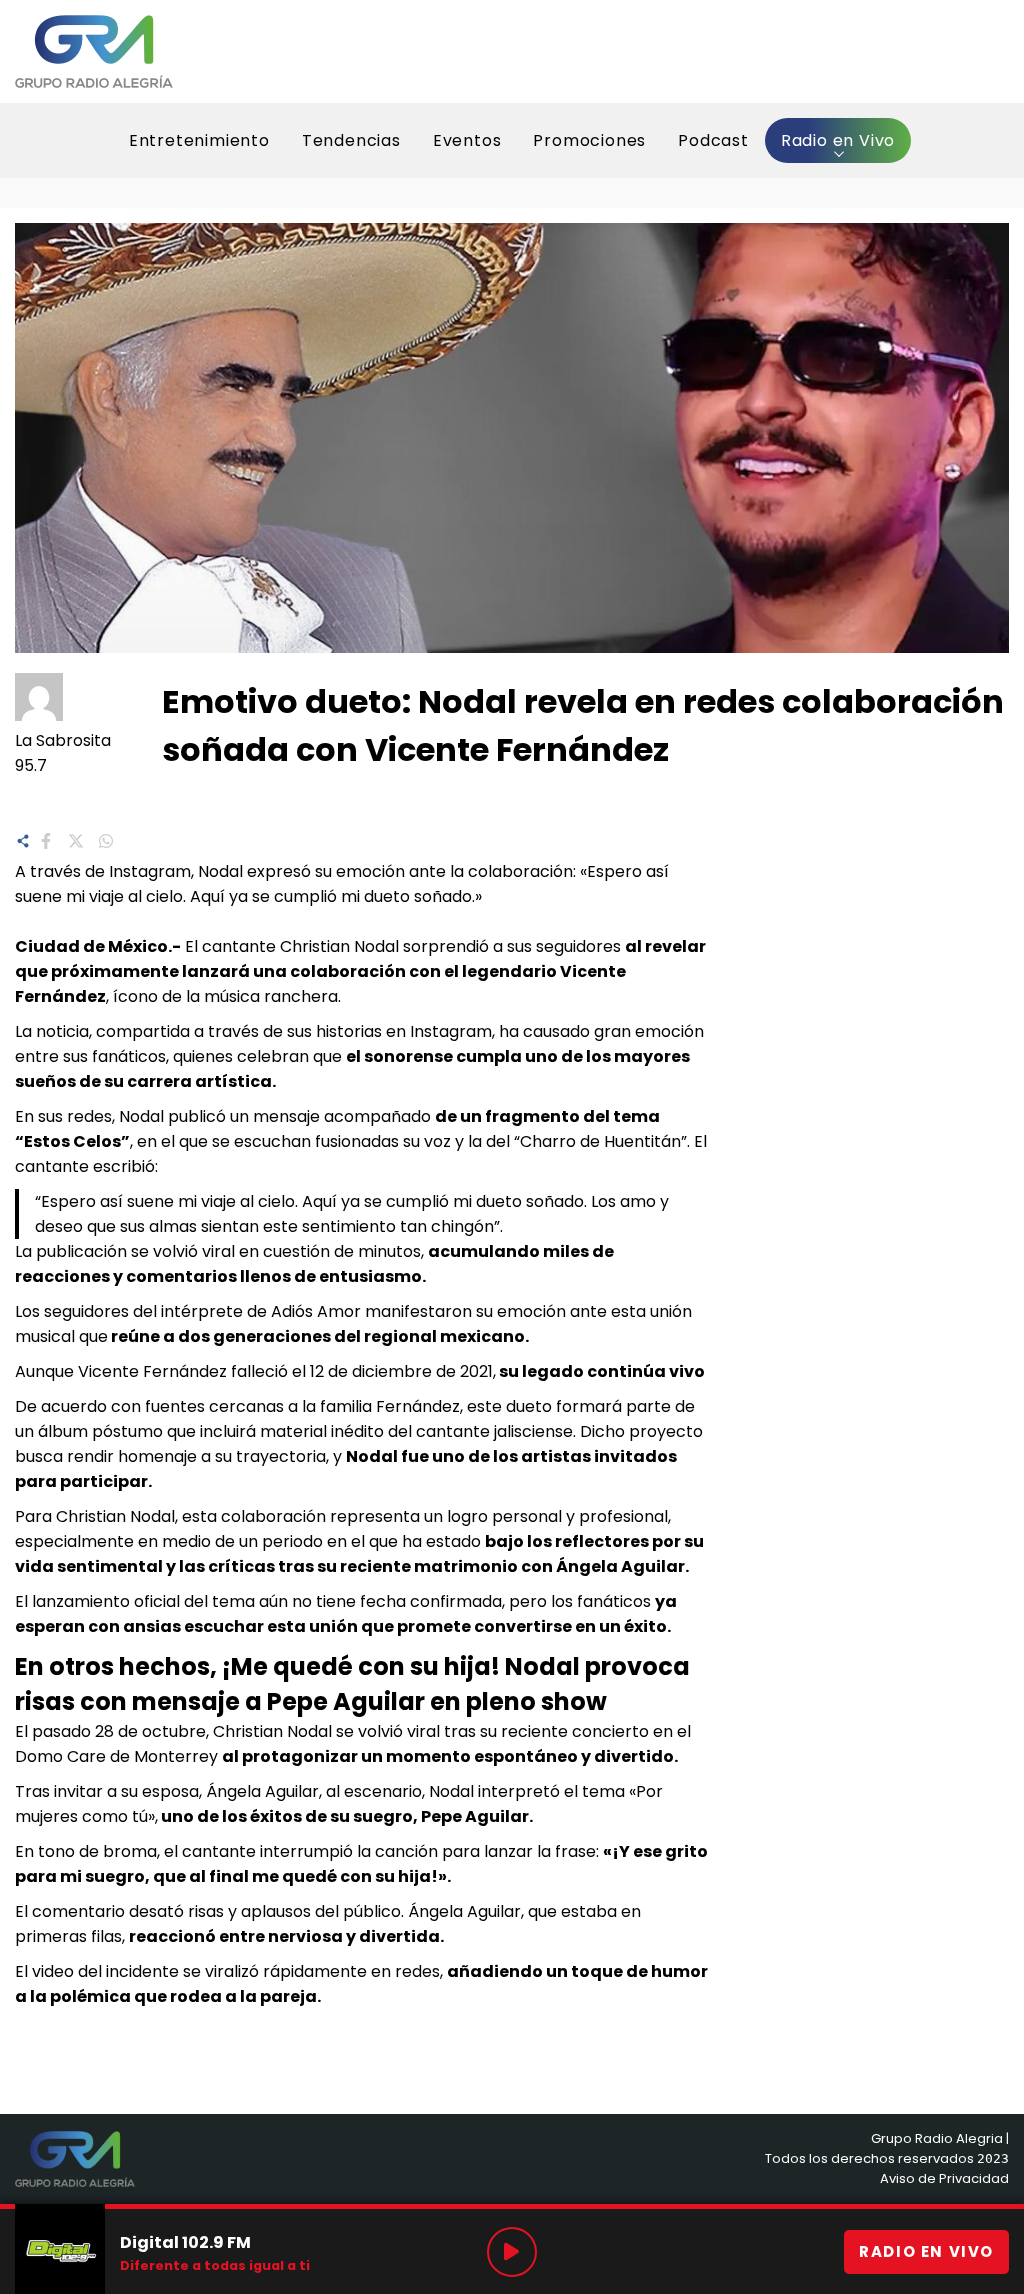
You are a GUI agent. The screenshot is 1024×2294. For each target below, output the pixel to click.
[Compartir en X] (76, 839)
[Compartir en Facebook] (46, 839)
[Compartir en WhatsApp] (106, 839)
